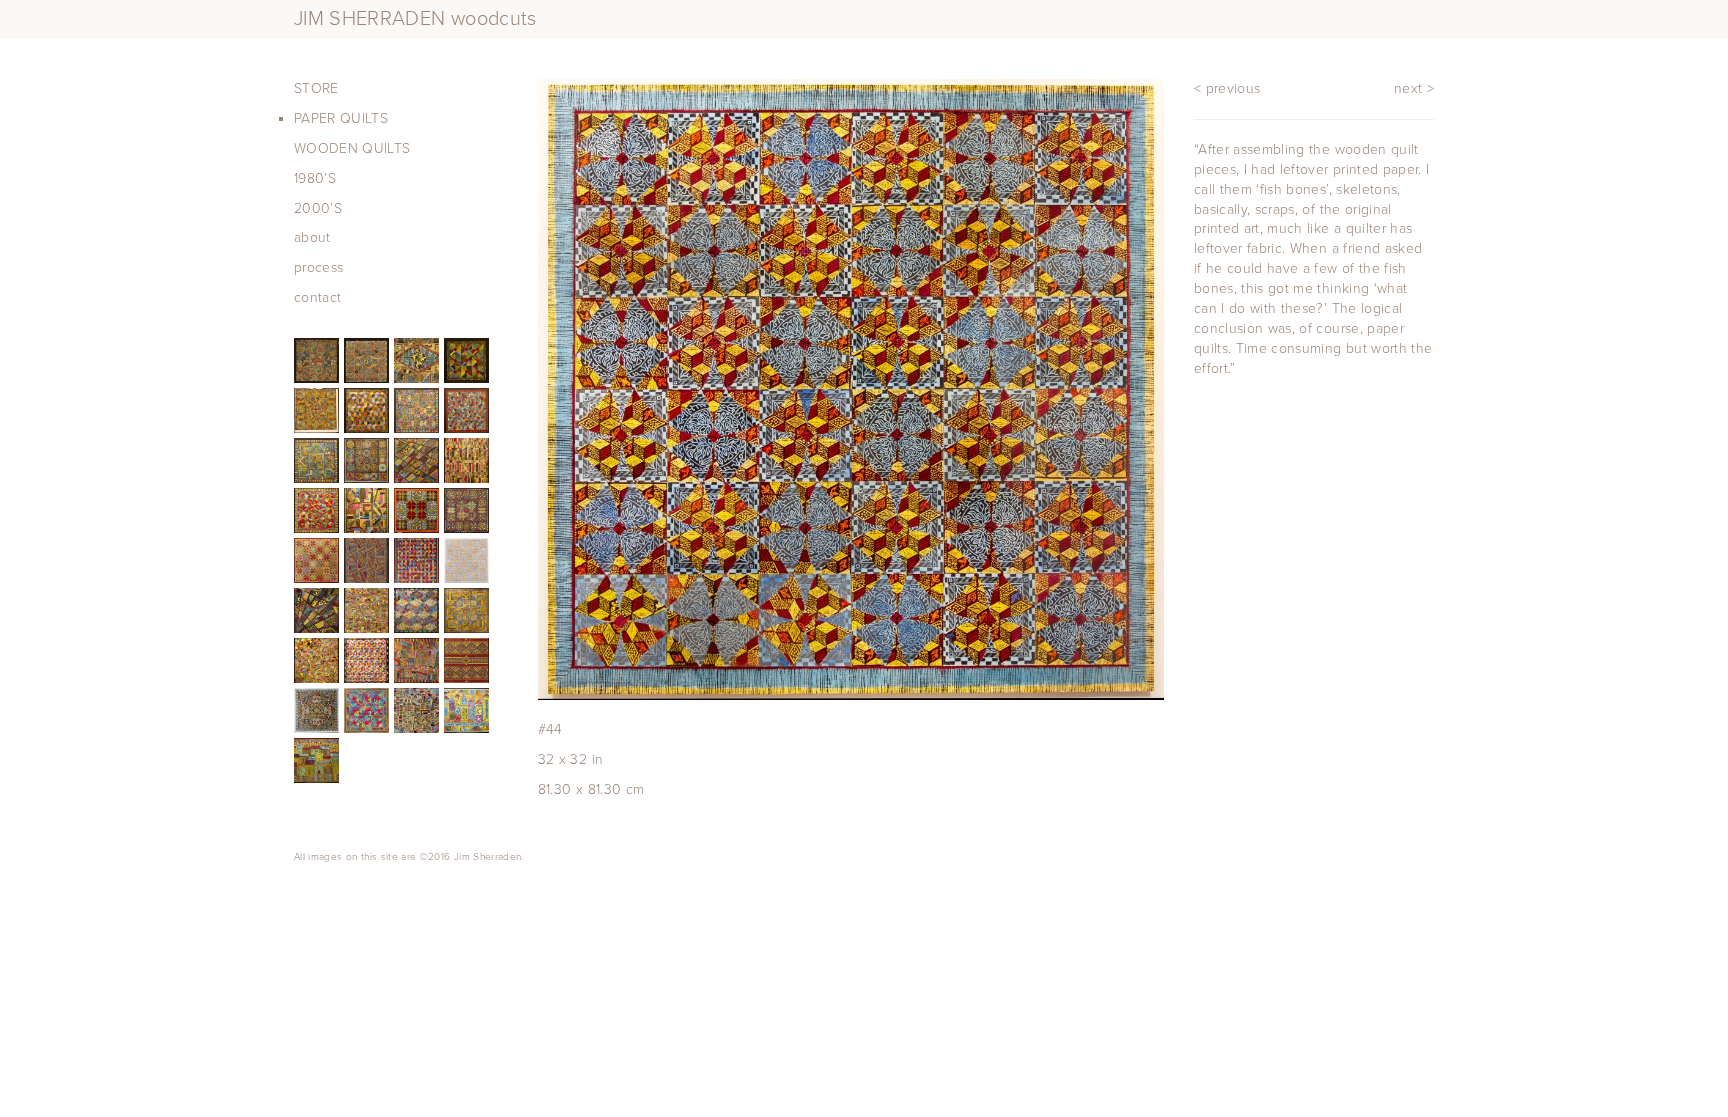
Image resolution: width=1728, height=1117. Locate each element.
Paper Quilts (341, 118)
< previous (1227, 88)
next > (1414, 88)
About (312, 237)
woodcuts (415, 19)
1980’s (315, 178)
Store (316, 88)
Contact (317, 297)
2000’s (318, 208)
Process (318, 267)
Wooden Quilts (352, 148)
